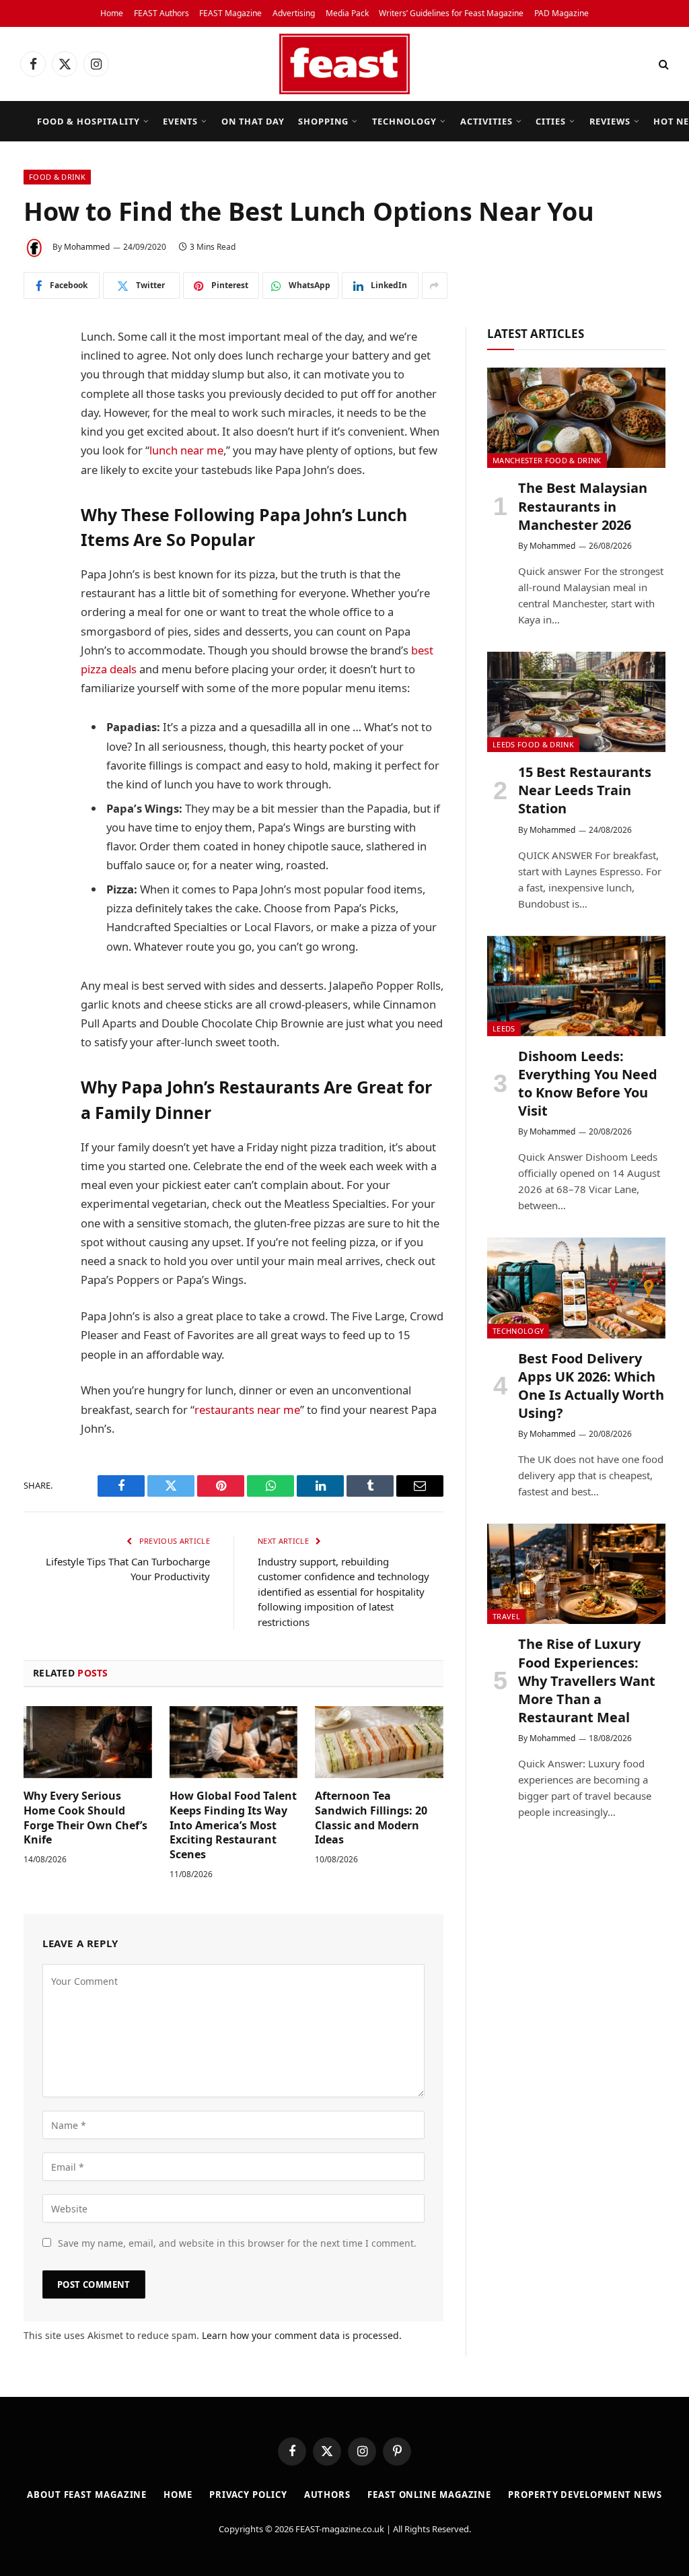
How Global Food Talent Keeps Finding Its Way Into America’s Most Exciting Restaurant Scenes (233, 1825)
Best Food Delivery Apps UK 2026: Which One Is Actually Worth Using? (591, 1386)
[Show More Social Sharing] (435, 285)
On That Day (253, 121)
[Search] (662, 64)
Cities (551, 121)
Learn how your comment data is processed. (302, 2335)
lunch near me (186, 450)
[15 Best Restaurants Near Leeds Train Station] (576, 702)
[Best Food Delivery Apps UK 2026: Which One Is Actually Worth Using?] (576, 1288)
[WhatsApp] (37, 475)
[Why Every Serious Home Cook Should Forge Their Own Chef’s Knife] (88, 1742)
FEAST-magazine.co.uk (340, 2529)
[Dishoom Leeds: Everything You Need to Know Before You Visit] (576, 986)
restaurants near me (247, 1410)
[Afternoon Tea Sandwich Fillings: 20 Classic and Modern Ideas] (379, 1742)
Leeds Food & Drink (533, 744)
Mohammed (87, 247)
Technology (404, 121)
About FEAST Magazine (87, 2495)
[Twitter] (37, 407)
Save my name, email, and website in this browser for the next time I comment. (237, 2243)
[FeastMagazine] (344, 64)
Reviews (610, 121)
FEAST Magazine (230, 13)
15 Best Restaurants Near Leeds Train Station (585, 790)
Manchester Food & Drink (547, 460)
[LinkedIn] (37, 441)
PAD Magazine (561, 13)
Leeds (504, 1028)
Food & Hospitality (88, 121)
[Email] (37, 544)
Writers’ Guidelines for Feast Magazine (451, 13)
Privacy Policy (248, 2495)
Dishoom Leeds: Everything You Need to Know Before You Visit (588, 1084)
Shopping (323, 121)
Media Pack (347, 13)
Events (180, 121)
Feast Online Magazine (429, 2495)
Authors (327, 2495)
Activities (486, 121)
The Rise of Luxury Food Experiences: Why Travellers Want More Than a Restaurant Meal (587, 1681)
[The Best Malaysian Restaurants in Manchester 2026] (576, 418)
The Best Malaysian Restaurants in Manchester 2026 (583, 506)
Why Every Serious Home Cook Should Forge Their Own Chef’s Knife (85, 1818)
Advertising (294, 13)
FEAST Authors (161, 13)
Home (112, 13)
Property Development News (585, 2495)
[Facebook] (37, 372)
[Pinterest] (37, 510)
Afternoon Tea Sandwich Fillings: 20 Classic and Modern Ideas (371, 1818)
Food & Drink (57, 177)
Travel (506, 1616)
